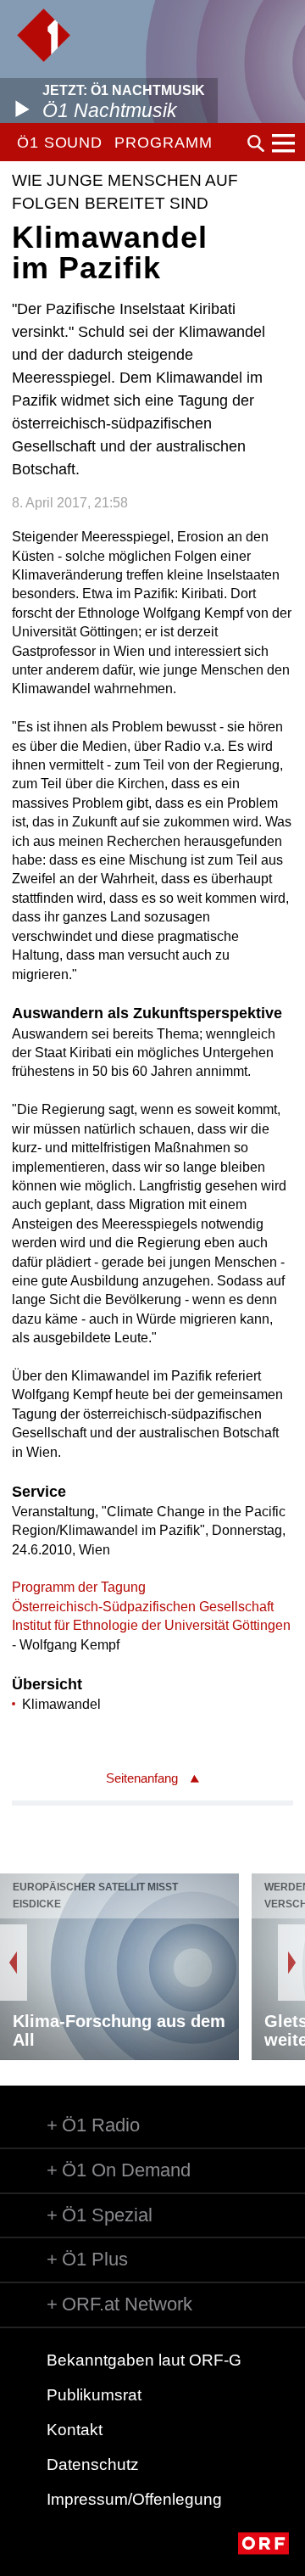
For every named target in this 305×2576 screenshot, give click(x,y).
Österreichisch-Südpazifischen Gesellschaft (143, 1607)
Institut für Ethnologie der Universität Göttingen (151, 1625)
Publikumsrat (94, 2395)
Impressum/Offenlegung (134, 2499)
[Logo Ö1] (44, 35)
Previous (14, 1963)
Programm (163, 143)
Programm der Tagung (79, 1587)
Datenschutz (93, 2464)
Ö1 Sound (60, 143)
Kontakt (75, 2430)
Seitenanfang (142, 1778)
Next (291, 1963)
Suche (256, 143)
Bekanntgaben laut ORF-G (144, 2360)
